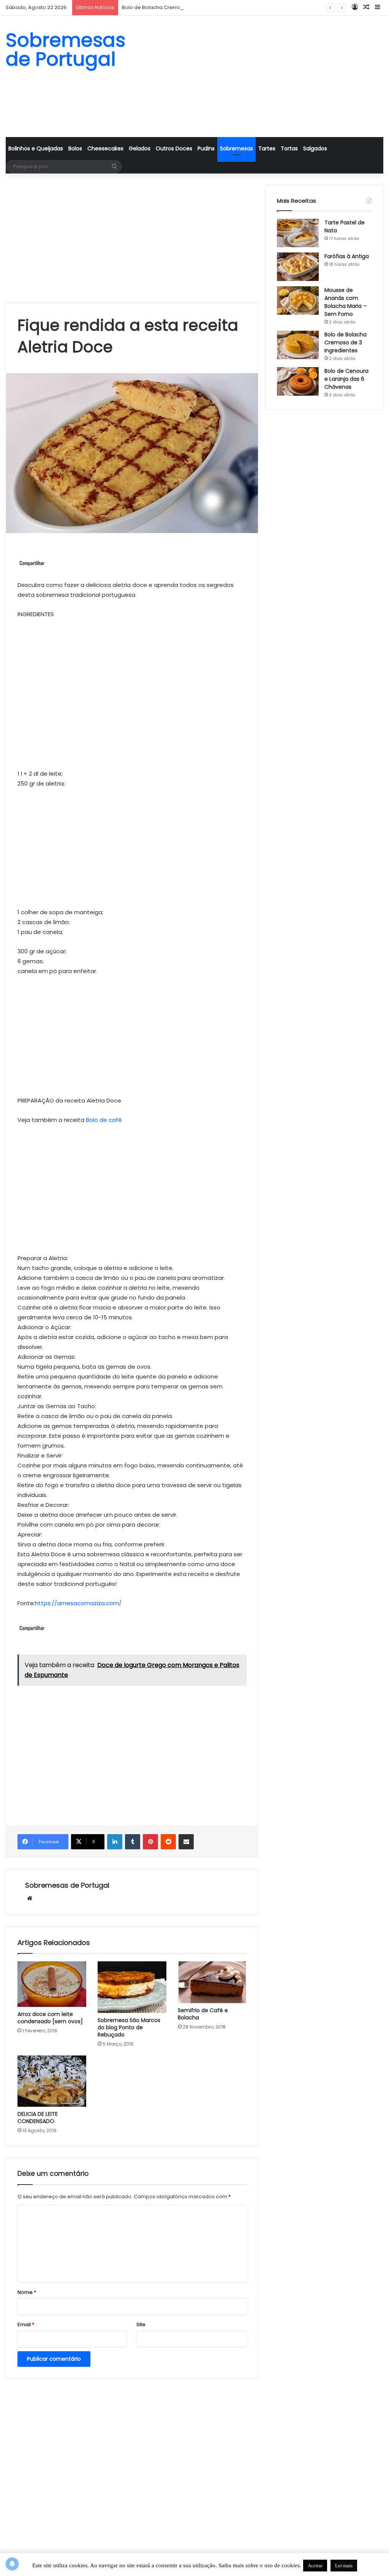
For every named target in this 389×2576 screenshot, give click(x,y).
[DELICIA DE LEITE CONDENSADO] (52, 2081)
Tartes (267, 148)
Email (26, 2324)
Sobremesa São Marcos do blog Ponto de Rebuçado (129, 2027)
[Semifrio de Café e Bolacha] (212, 1982)
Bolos (75, 148)
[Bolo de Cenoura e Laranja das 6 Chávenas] (298, 381)
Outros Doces (174, 148)
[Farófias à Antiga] (298, 267)
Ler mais (344, 2566)
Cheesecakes (105, 148)
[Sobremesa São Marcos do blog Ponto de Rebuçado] (132, 1987)
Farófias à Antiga (347, 256)
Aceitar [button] (315, 2566)
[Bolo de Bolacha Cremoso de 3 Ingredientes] (298, 345)
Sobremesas (236, 148)
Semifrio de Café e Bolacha (203, 2014)
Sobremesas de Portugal (67, 1885)
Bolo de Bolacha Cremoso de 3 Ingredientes (177, 7)
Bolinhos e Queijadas (36, 148)
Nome (27, 2292)
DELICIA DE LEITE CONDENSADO (38, 2118)
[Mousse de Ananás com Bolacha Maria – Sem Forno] (298, 301)
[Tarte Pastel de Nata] (298, 233)
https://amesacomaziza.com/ (78, 1603)
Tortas (289, 148)
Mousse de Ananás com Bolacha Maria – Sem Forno (346, 302)
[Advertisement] (259, 76)
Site (141, 2324)
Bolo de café (104, 1120)
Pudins (206, 148)
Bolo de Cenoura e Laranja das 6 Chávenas (346, 379)
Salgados (315, 148)
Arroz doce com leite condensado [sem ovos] (50, 2018)
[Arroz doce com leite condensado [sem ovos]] (52, 1984)
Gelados (140, 148)
